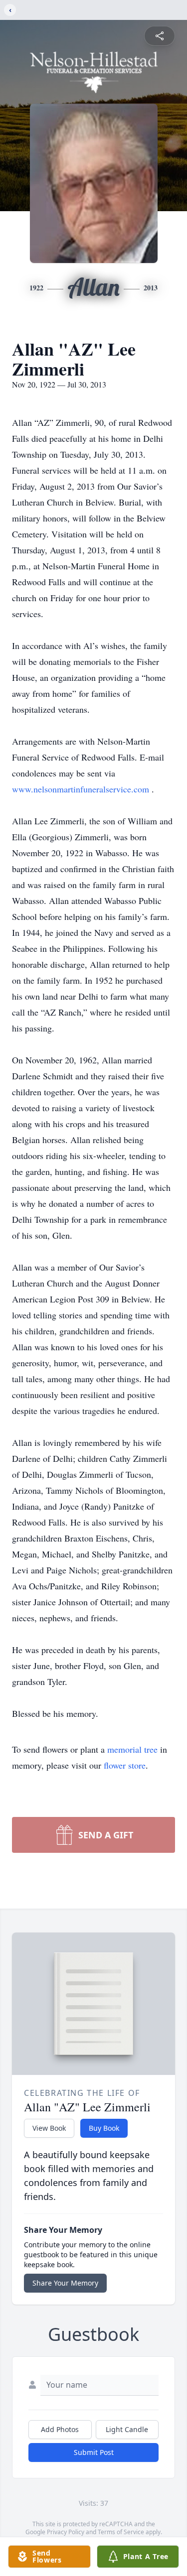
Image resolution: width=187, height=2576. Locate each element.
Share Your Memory (65, 2283)
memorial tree (132, 1749)
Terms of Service (121, 2532)
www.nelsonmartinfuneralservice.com (82, 789)
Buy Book (104, 2128)
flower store (125, 1765)
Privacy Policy (66, 2532)
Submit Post (94, 2452)
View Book (49, 2128)
